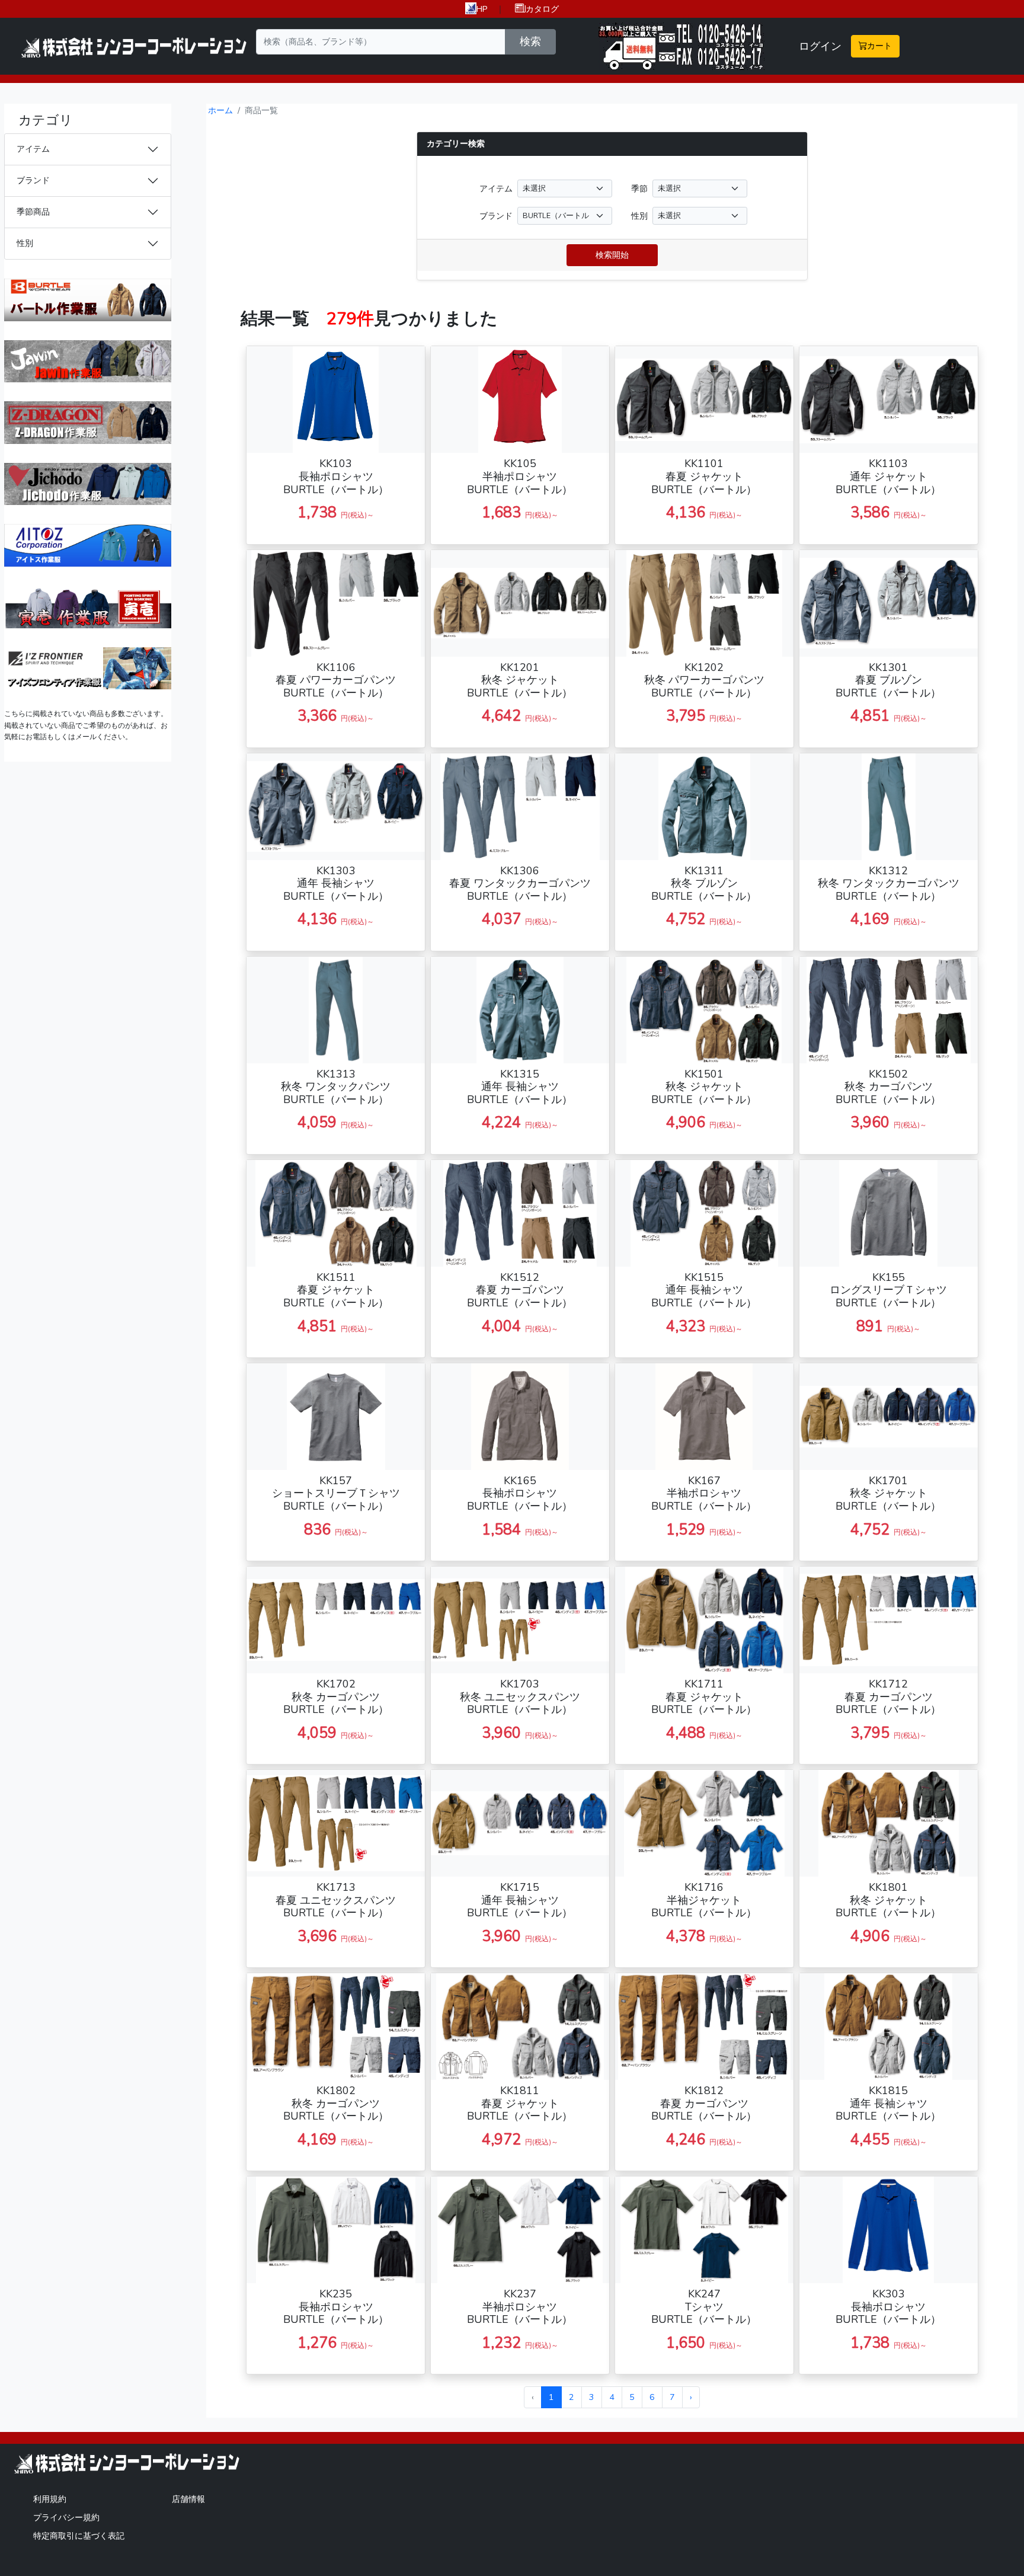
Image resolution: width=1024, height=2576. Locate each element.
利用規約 (50, 2499)
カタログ (542, 9)
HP (482, 9)
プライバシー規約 (66, 2517)
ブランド (33, 180)
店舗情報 (188, 2499)
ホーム (220, 110)
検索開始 (612, 255)
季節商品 (33, 212)
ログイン (820, 46)
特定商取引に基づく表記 (79, 2536)
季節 (639, 188)
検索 (530, 41)
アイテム (33, 149)
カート (879, 46)
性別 (25, 243)
